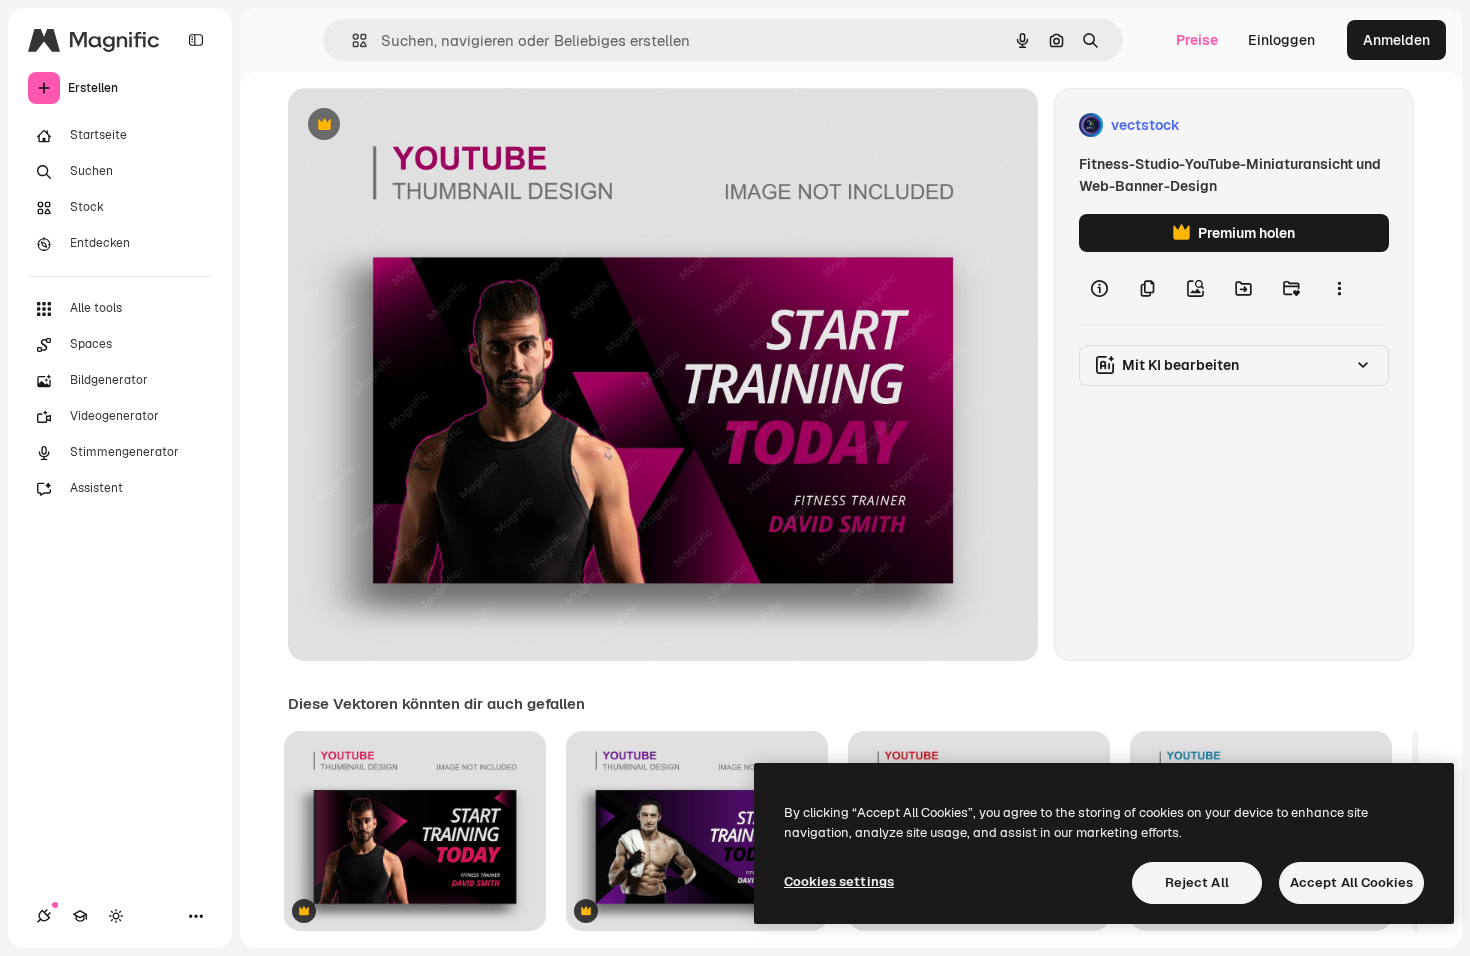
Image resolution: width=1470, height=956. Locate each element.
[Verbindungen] (44, 916)
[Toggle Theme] (116, 916)
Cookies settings (839, 881)
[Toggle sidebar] (196, 40)
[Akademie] (80, 916)
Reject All (1197, 882)
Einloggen (1281, 40)
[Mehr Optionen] (1339, 288)
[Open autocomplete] (351, 40)
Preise (1197, 40)
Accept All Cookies (1351, 882)
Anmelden (1396, 40)
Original (416, 125)
